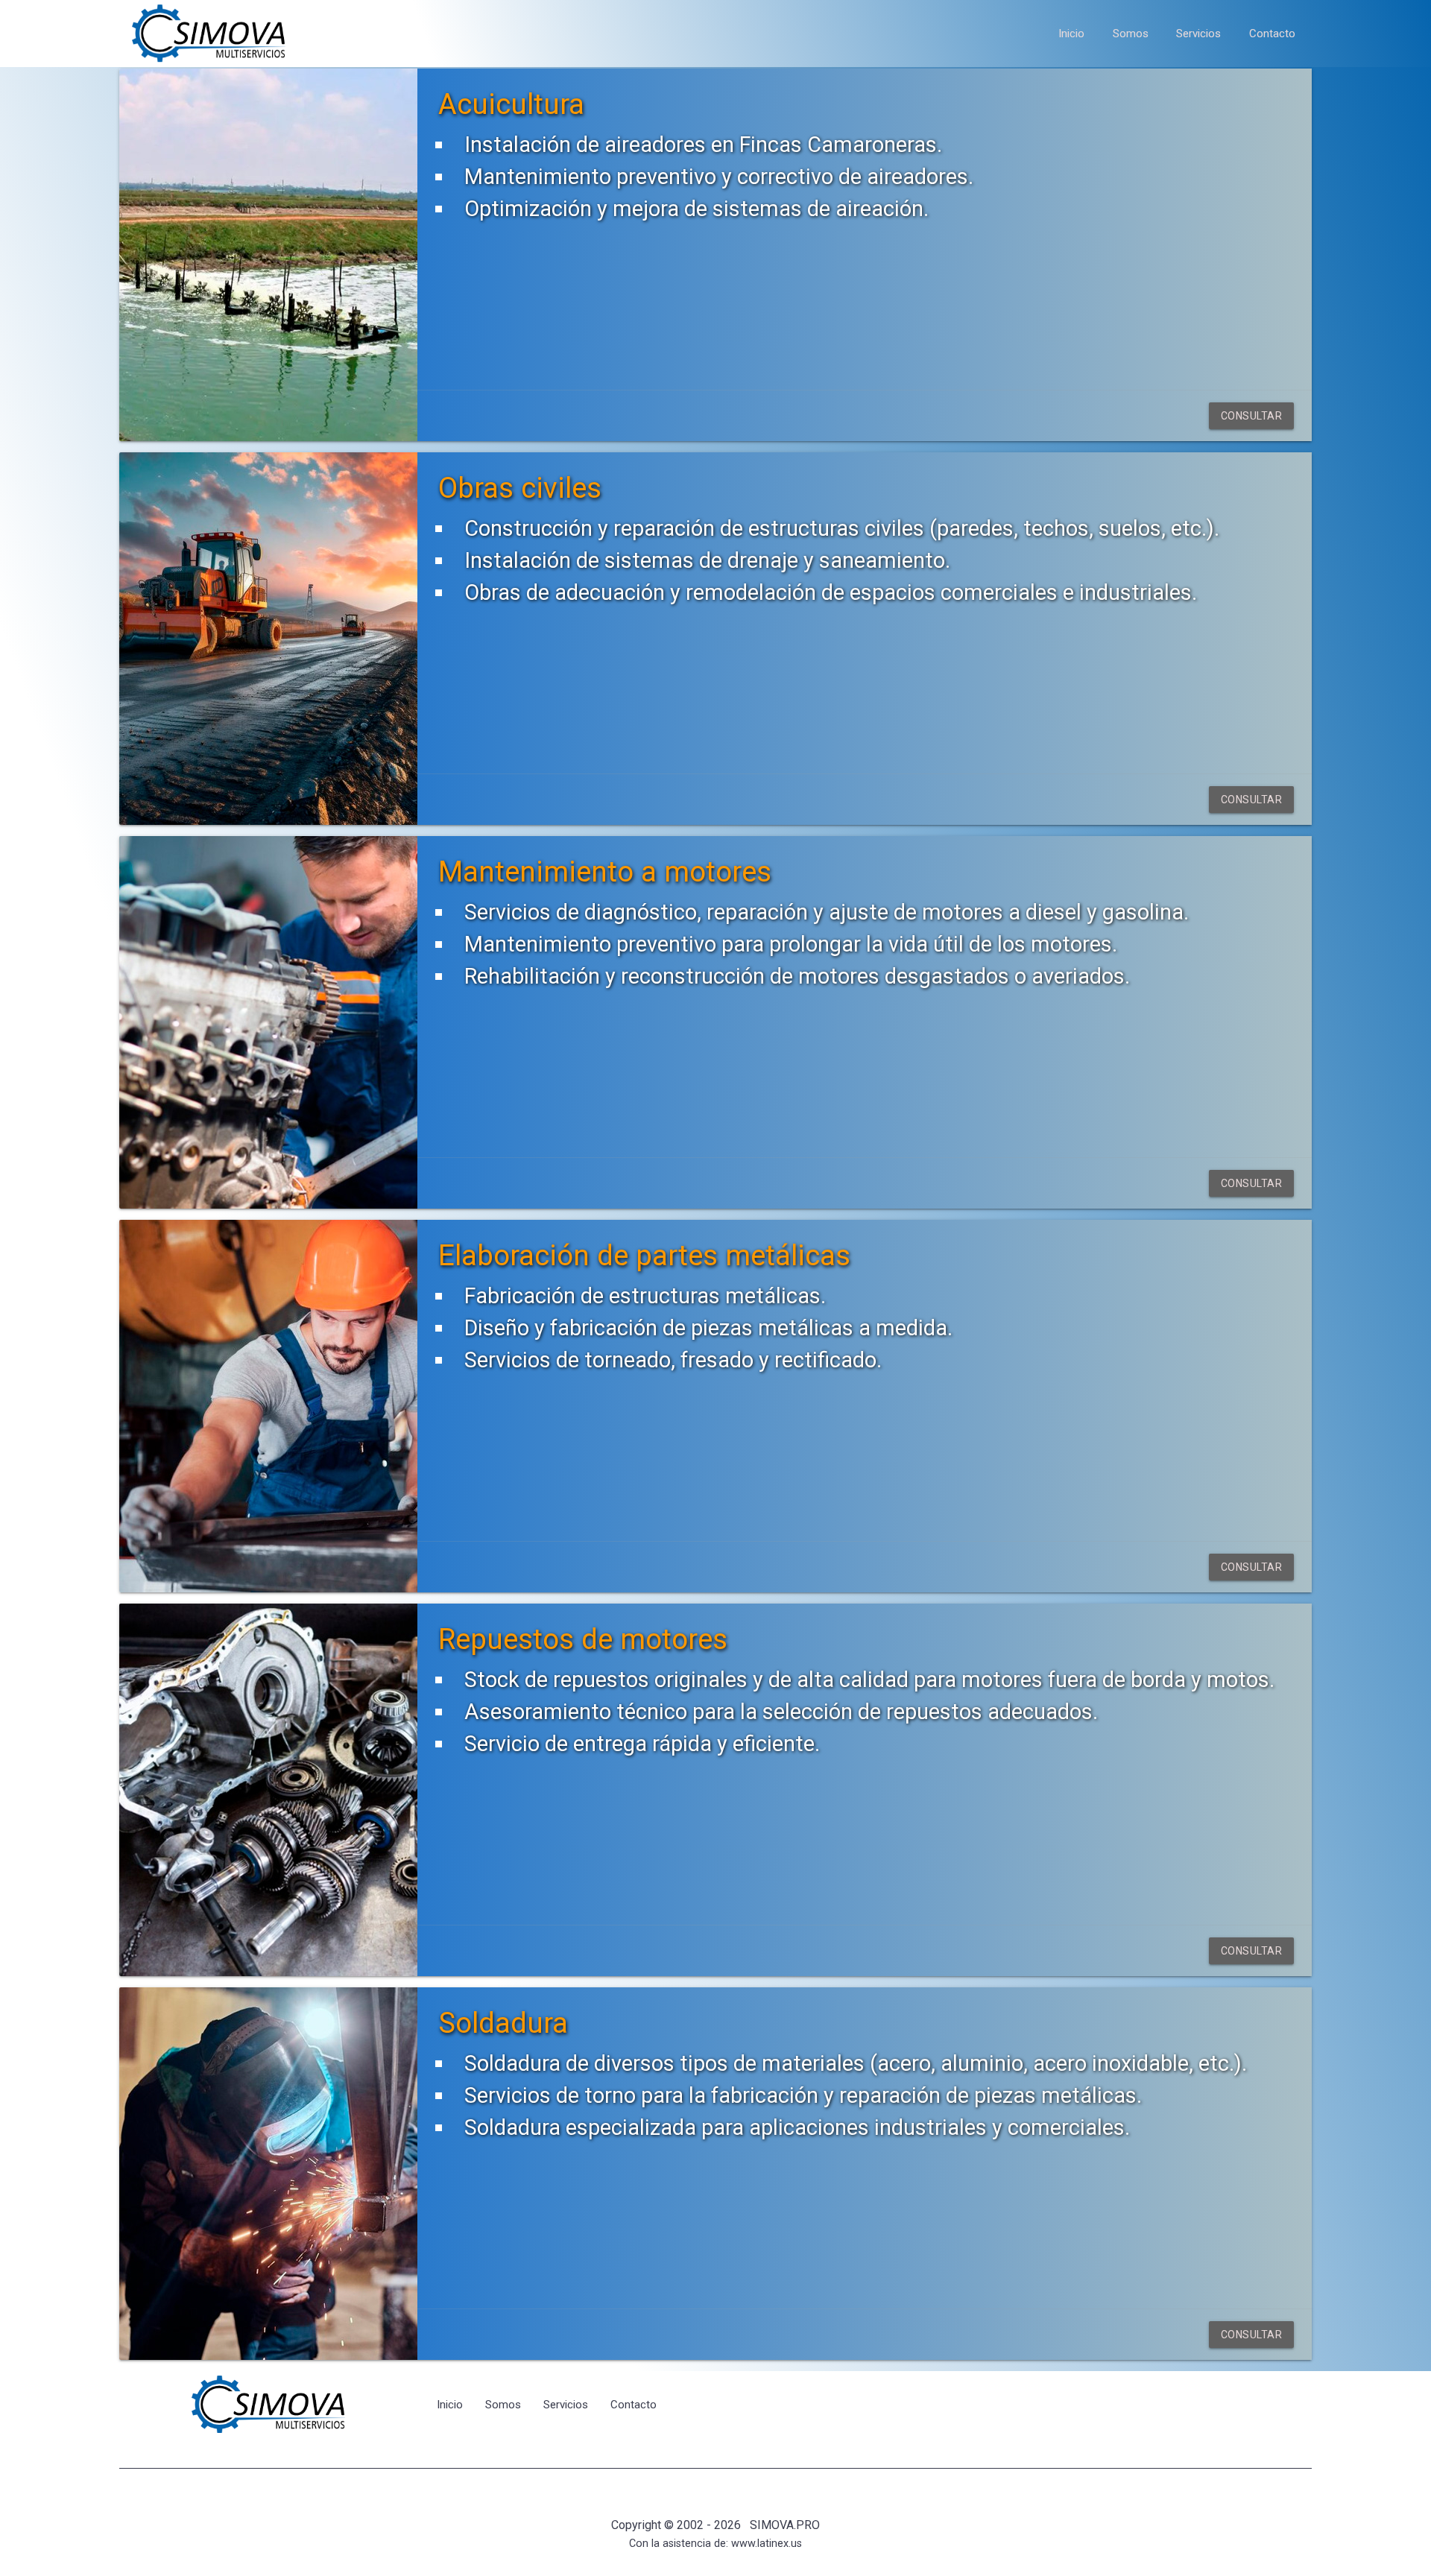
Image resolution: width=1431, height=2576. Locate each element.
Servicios (1198, 34)
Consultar (1252, 416)
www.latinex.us (767, 2544)
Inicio (1071, 34)
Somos (1131, 34)
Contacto (1272, 34)
